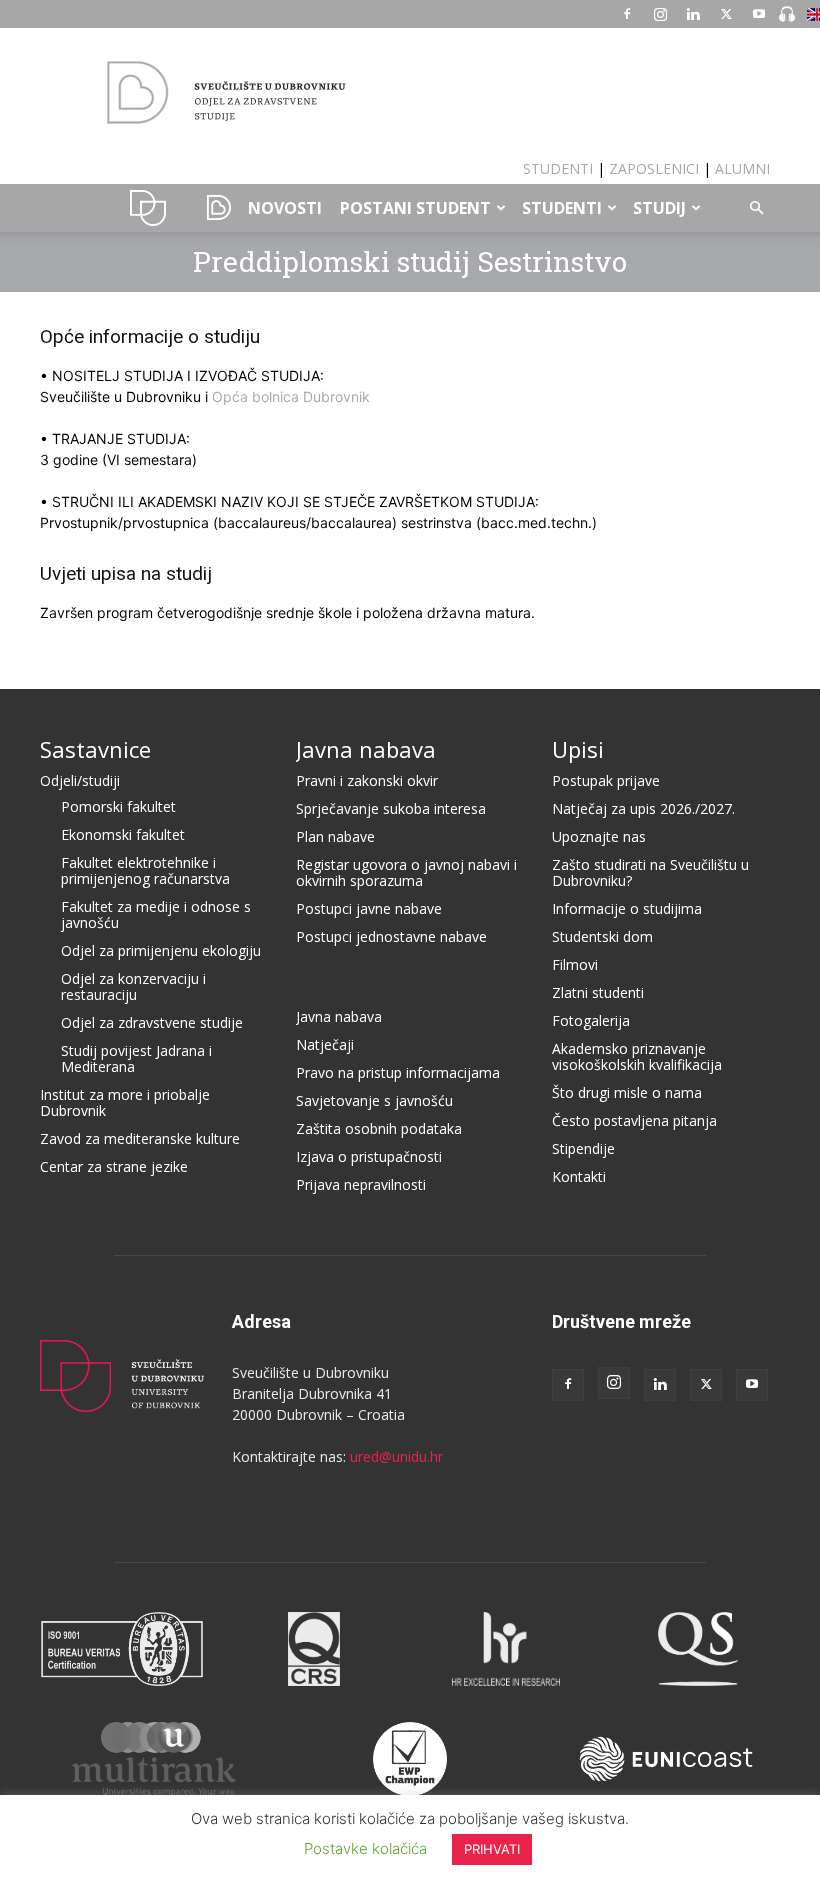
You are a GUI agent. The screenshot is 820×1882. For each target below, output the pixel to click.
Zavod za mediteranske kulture (140, 1138)
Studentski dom (602, 936)
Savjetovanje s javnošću (374, 1100)
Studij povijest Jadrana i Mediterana (136, 1058)
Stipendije (583, 1148)
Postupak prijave (606, 780)
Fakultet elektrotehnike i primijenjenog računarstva (145, 870)
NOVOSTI (285, 208)
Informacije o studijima (627, 908)
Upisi (578, 749)
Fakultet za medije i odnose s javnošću (156, 914)
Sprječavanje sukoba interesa (391, 808)
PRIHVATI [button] (492, 1849)
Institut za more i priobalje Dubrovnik (125, 1102)
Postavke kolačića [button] (365, 1848)
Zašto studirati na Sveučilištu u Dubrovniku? (650, 872)
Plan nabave (335, 836)
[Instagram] (660, 14)
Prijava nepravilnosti (361, 1184)
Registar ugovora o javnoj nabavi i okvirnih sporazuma (406, 872)
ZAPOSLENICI (654, 168)
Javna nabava (366, 749)
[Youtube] (759, 14)
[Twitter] (726, 14)
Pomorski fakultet (118, 806)
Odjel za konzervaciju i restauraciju (133, 986)
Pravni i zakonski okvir (367, 780)
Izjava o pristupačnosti (369, 1156)
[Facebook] (627, 14)
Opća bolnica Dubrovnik (291, 396)
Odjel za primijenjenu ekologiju (161, 950)
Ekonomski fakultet (123, 834)
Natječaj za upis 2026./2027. (643, 808)
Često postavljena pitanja (634, 1120)
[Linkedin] (693, 14)
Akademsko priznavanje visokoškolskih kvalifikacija (637, 1056)
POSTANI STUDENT (415, 208)
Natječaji (325, 1044)
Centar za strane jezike (114, 1166)
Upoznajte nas (599, 836)
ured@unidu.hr (396, 1456)
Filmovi (575, 964)
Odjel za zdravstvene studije (152, 1022)
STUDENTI (558, 168)
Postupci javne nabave (369, 908)
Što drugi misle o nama (627, 1092)
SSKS (211, 208)
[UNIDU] (410, 94)
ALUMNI (742, 168)
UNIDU (148, 208)
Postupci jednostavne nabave (391, 936)
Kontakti (579, 1176)
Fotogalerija (591, 1020)
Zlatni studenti (598, 992)
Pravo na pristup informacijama (398, 1072)
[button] (756, 208)
